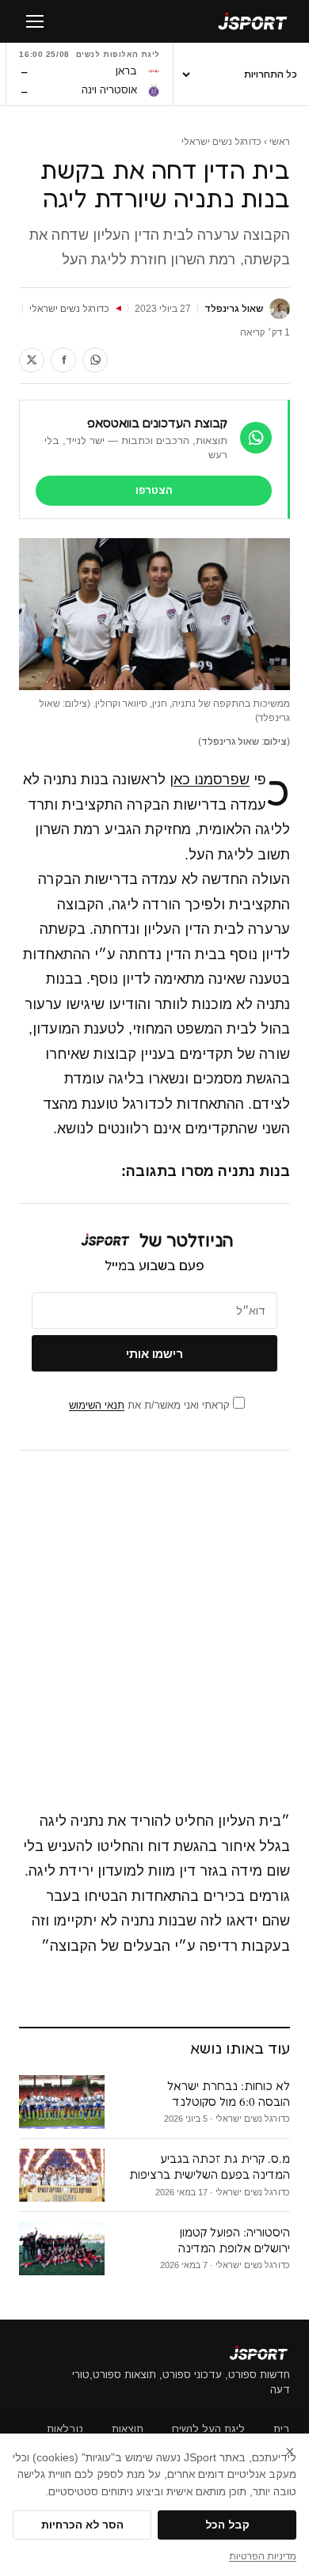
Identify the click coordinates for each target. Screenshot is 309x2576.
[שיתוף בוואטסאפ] (95, 360)
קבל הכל (227, 2525)
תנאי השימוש (97, 1405)
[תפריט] (35, 21)
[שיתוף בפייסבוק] (63, 360)
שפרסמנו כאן (210, 780)
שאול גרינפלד (234, 309)
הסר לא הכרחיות (82, 2525)
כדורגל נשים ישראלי (221, 142)
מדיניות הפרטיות (263, 2556)
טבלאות (65, 2429)
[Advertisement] (154, 1631)
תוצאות (128, 2429)
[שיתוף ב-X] (32, 360)
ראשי (280, 142)
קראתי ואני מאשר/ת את (151, 1405)
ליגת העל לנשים (208, 2429)
